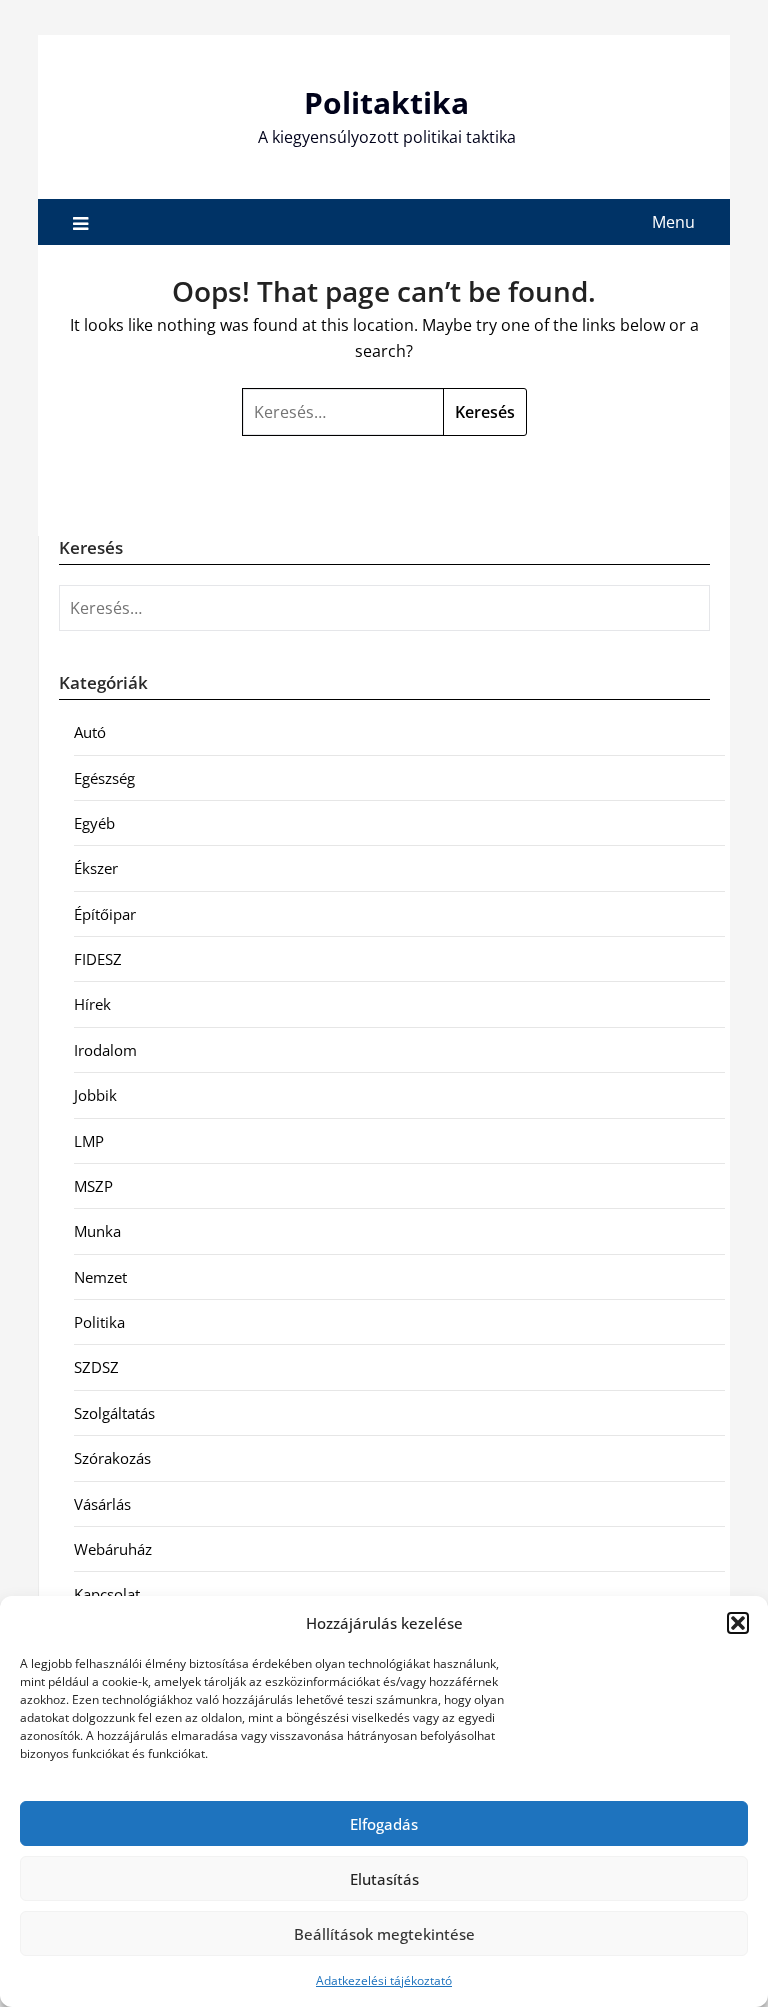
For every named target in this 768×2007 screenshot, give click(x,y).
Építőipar (105, 914)
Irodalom (105, 1050)
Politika (99, 1322)
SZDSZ (96, 1367)
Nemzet (100, 1277)
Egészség (104, 778)
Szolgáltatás (114, 1413)
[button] (738, 1623)
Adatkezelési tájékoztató (384, 1980)
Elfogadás (384, 1824)
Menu (673, 222)
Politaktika (386, 102)
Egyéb (94, 823)
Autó (90, 732)
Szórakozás (112, 1458)
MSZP (93, 1186)
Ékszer (96, 868)
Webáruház (113, 1549)
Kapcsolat (107, 1594)
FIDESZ (98, 959)
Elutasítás (384, 1879)
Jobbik (95, 1095)
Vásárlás (102, 1504)
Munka (97, 1231)
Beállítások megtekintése (384, 1934)
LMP (89, 1141)
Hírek (92, 1004)
